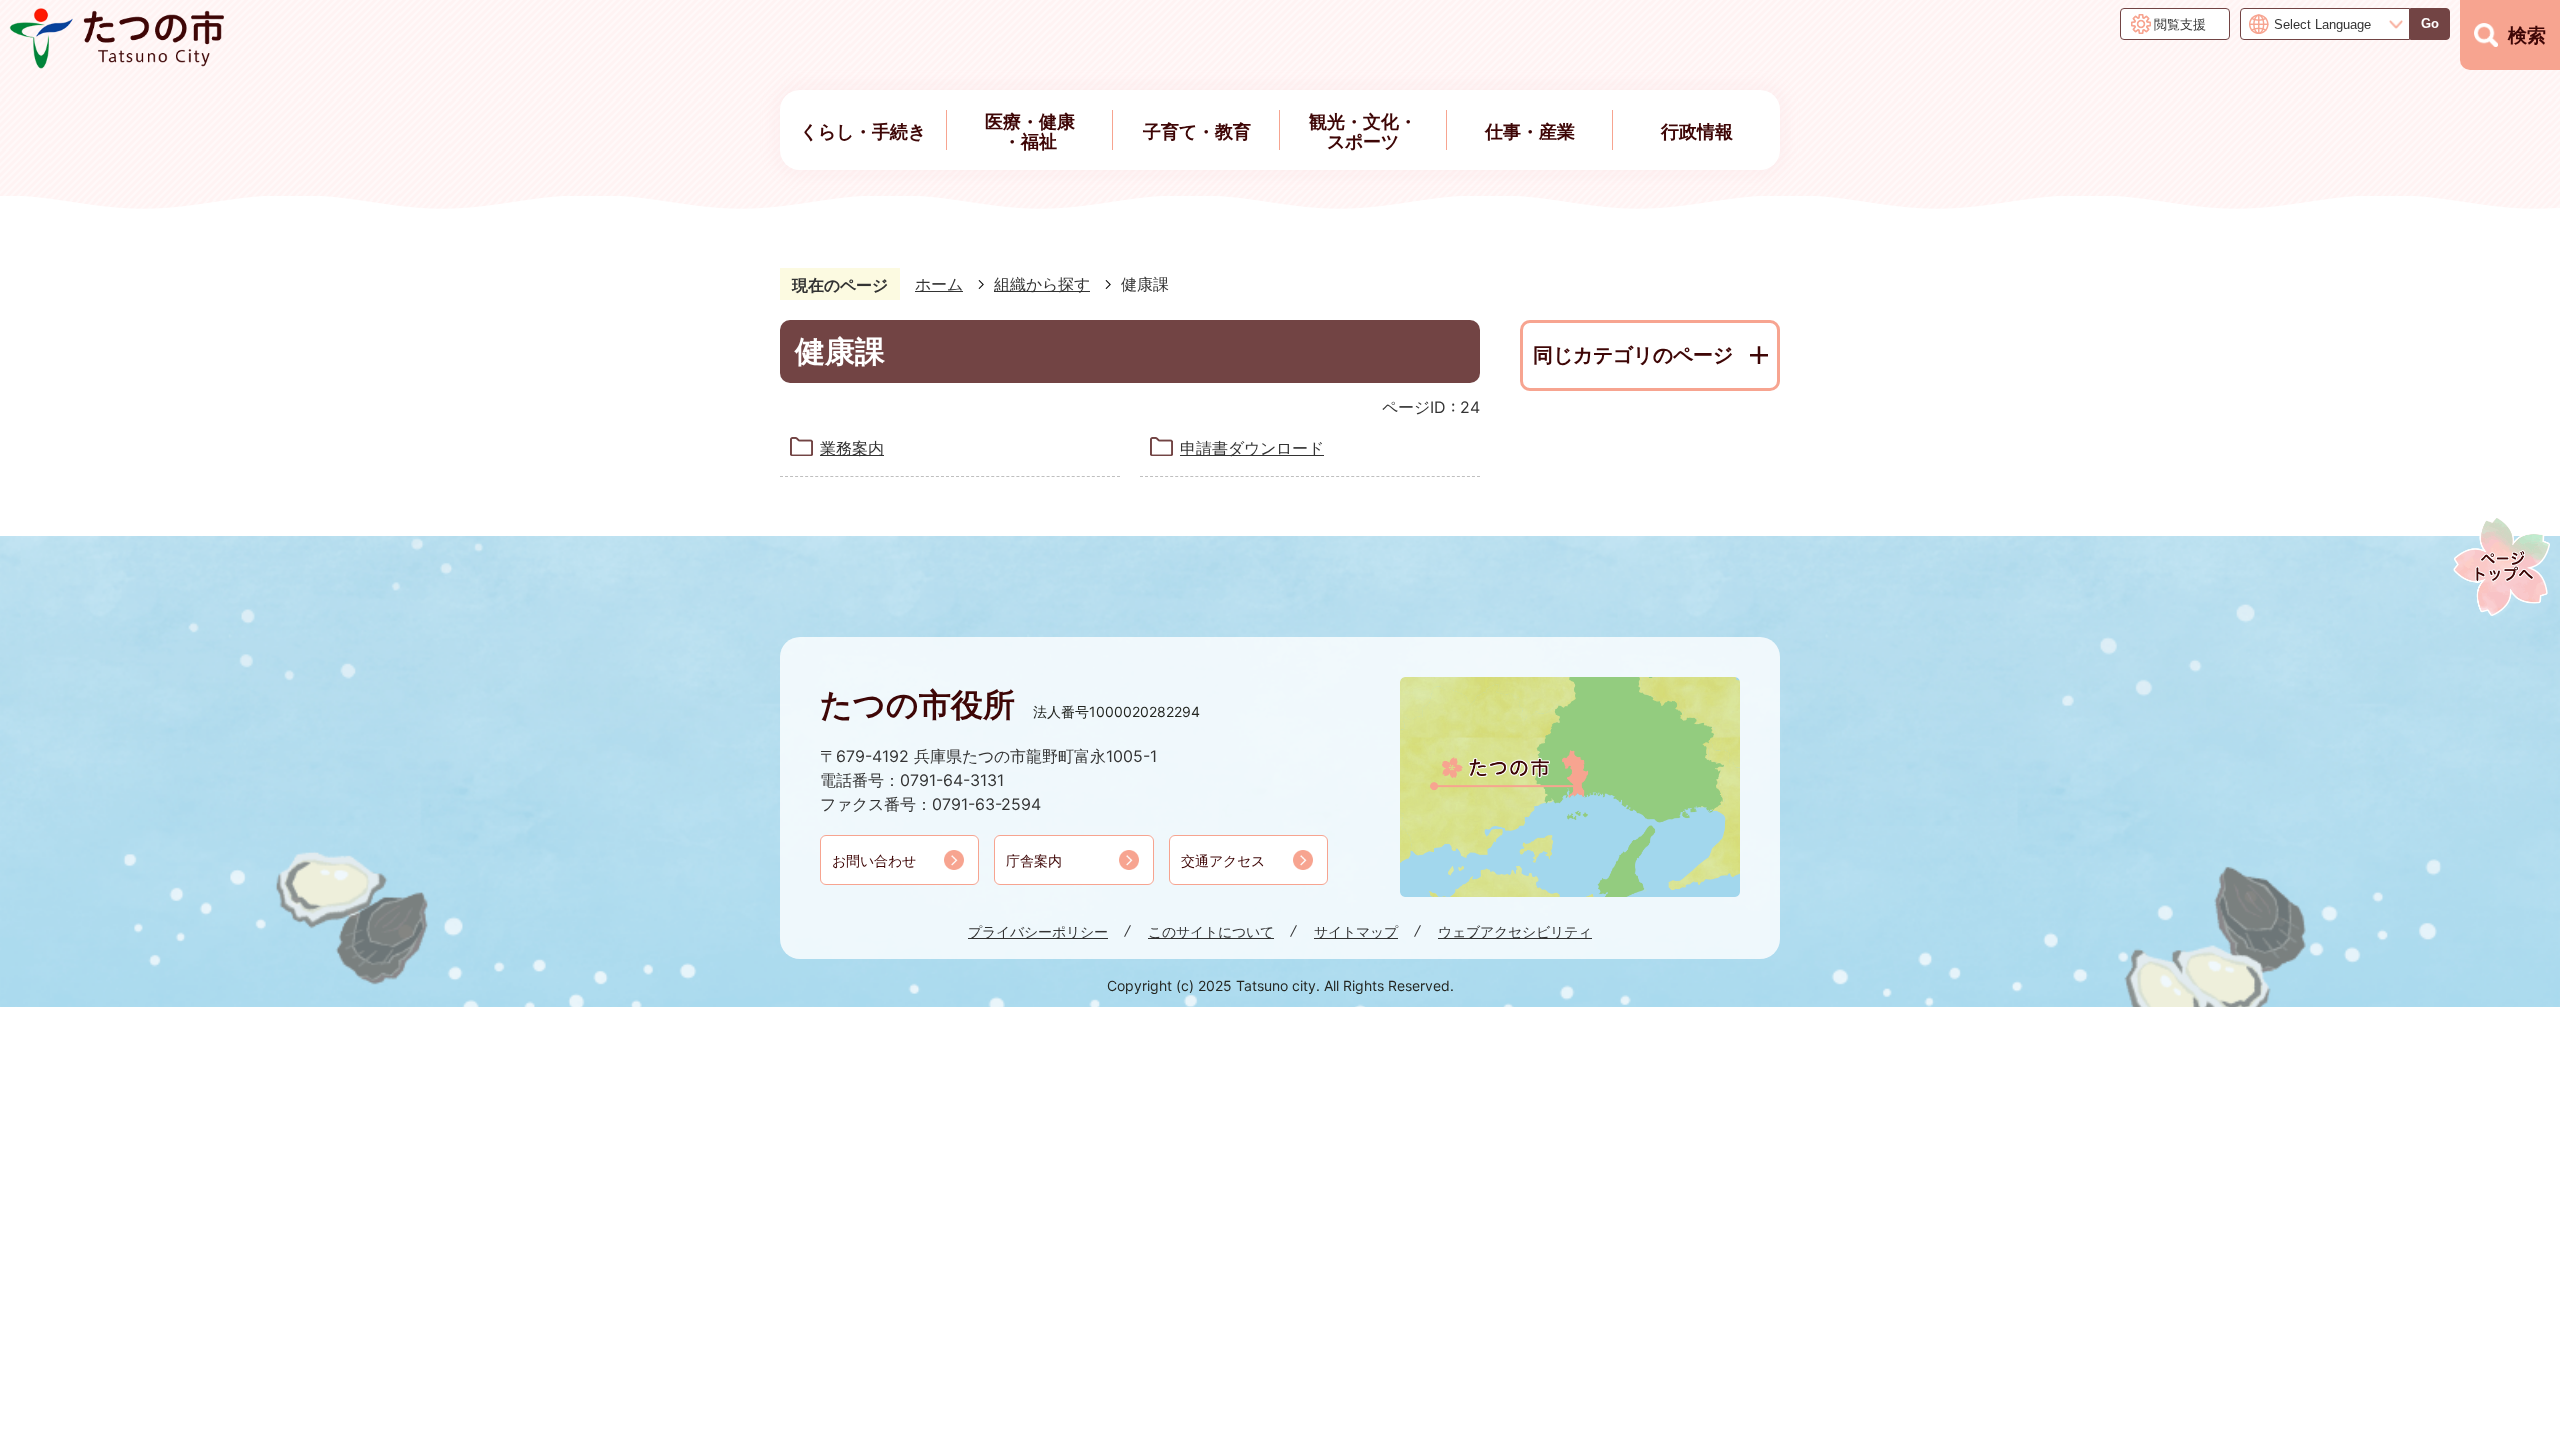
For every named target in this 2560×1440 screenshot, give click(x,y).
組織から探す (1042, 284)
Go (2430, 23)
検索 (2527, 35)
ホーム (939, 284)
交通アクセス (1223, 860)
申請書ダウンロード (1252, 448)
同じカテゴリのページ (1633, 355)
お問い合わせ (874, 860)
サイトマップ (1356, 931)
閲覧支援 (2180, 24)
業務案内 (852, 448)
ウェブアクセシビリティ (1515, 931)
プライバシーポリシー (1038, 931)
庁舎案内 (1034, 860)
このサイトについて (1211, 931)
